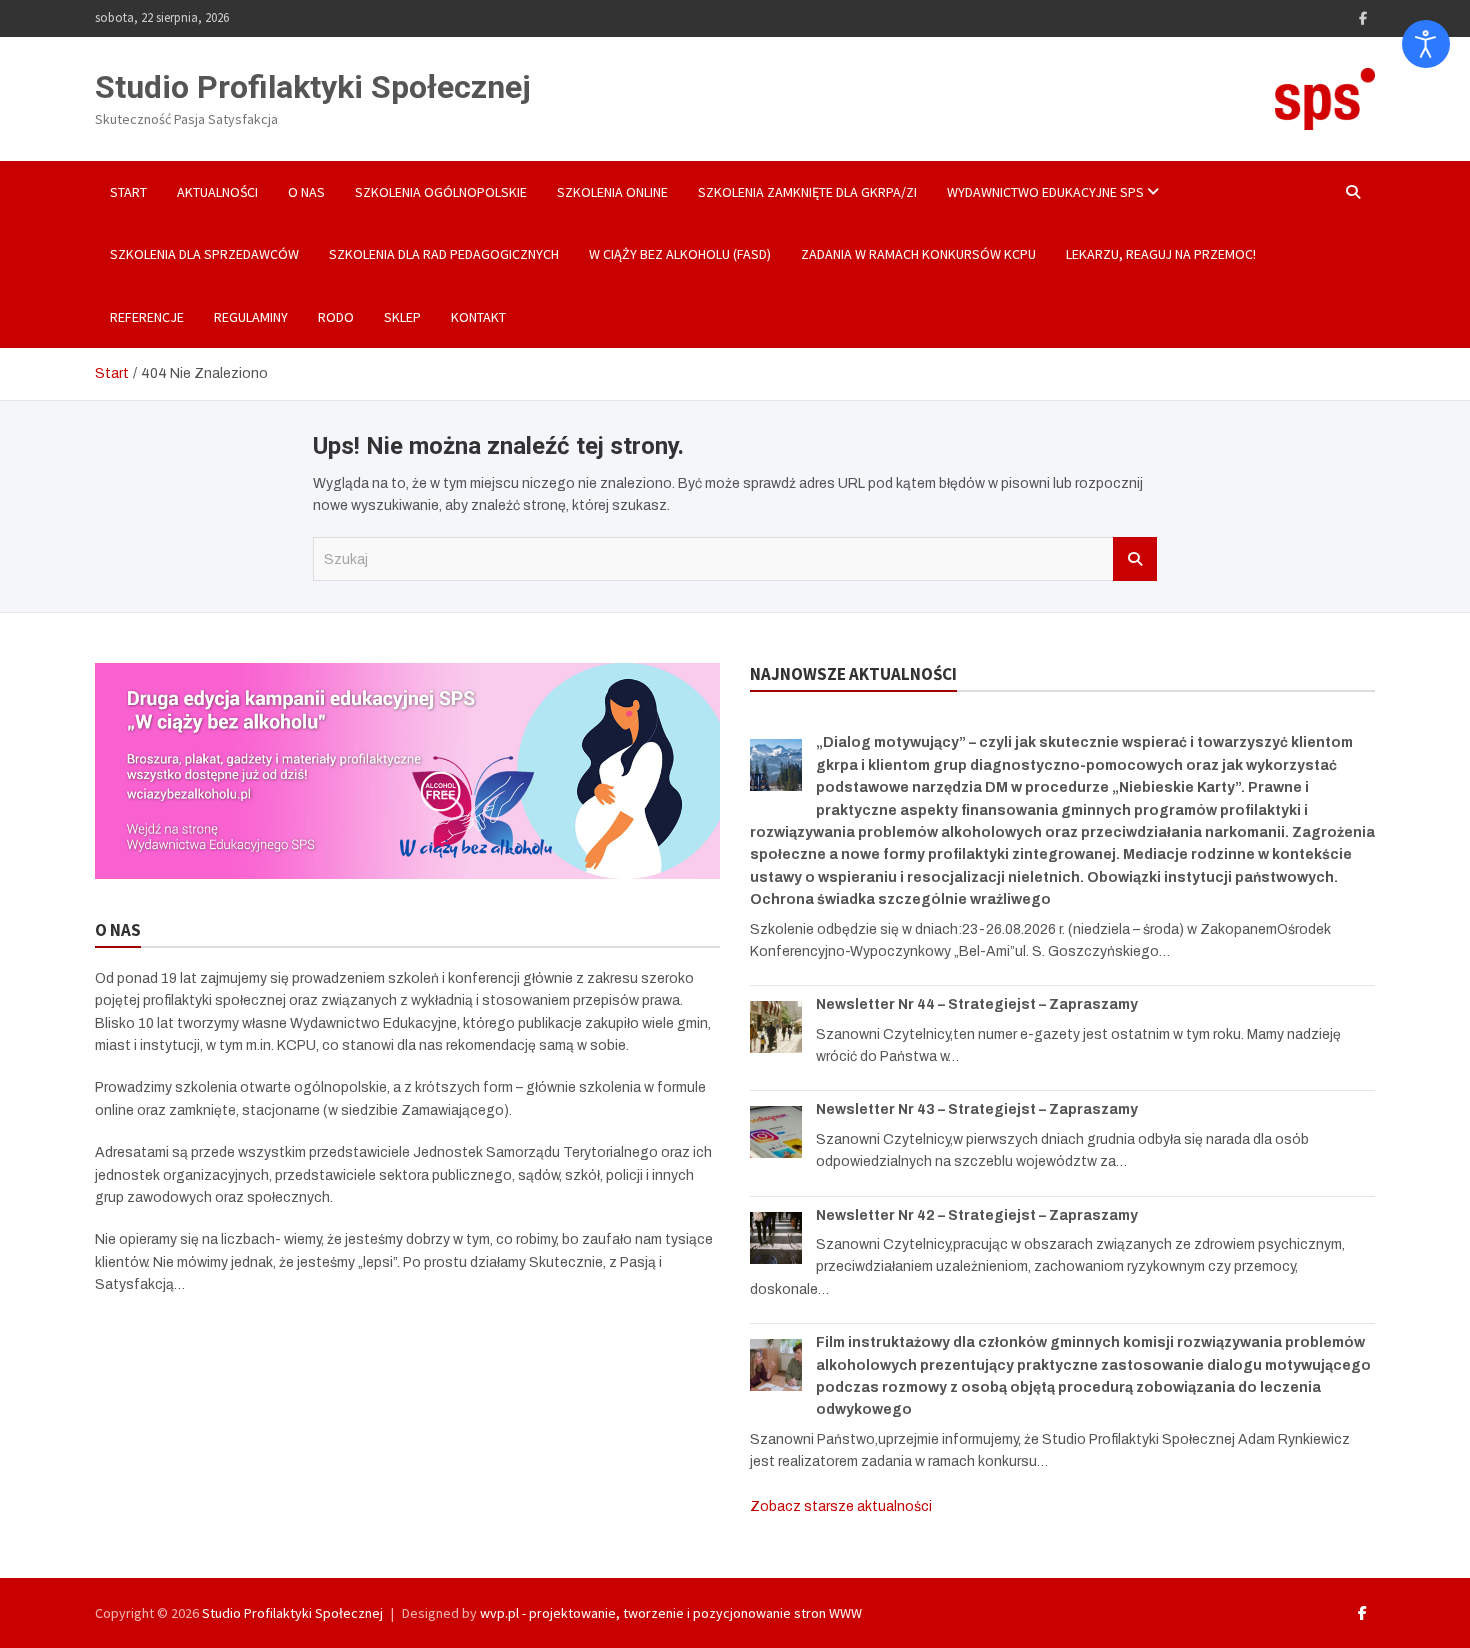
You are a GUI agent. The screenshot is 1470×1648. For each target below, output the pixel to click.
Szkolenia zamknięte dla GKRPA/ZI (807, 192)
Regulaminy (251, 317)
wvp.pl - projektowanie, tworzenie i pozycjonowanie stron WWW (671, 1613)
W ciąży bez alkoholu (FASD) (680, 254)
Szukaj (1135, 559)
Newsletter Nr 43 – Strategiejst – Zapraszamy (977, 1109)
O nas (306, 192)
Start (128, 192)
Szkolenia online (612, 192)
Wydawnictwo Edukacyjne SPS (1045, 192)
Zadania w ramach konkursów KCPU (918, 254)
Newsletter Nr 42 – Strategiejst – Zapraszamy (977, 1215)
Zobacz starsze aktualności (841, 1506)
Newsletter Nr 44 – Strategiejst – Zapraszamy (977, 1004)
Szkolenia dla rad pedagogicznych (444, 254)
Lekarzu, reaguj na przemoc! (1161, 254)
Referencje (147, 317)
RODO (336, 317)
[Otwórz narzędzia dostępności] (1426, 44)
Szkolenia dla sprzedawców (204, 254)
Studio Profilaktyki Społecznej (313, 87)
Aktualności (217, 192)
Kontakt (478, 317)
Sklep (402, 317)
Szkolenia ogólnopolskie (441, 192)
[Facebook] (1363, 18)
